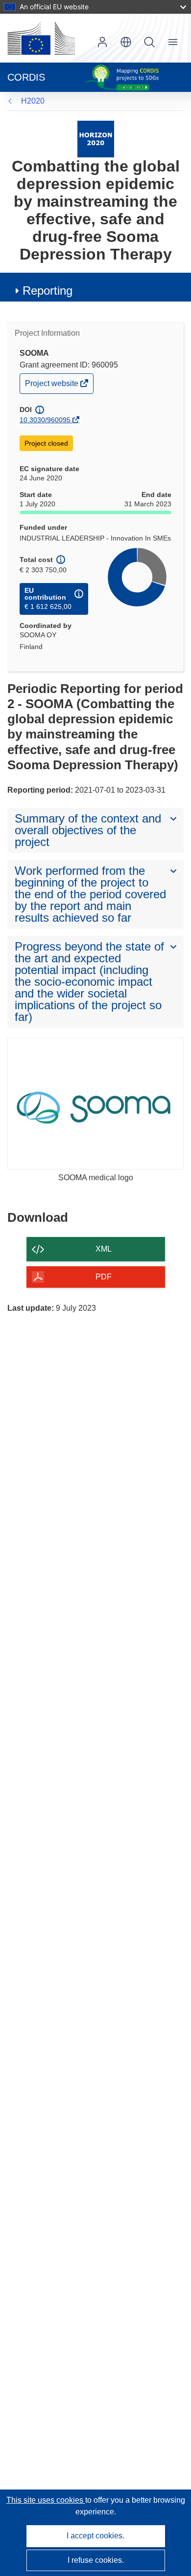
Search (149, 42)
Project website (52, 386)
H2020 (33, 101)
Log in (102, 42)
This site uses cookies (46, 2500)
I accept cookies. (95, 2536)
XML (104, 1249)
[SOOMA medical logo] (95, 1104)
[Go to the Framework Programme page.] (96, 139)
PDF (104, 1277)
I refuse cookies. (96, 2560)
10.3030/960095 (45, 420)
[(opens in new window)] (41, 38)
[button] (126, 42)
